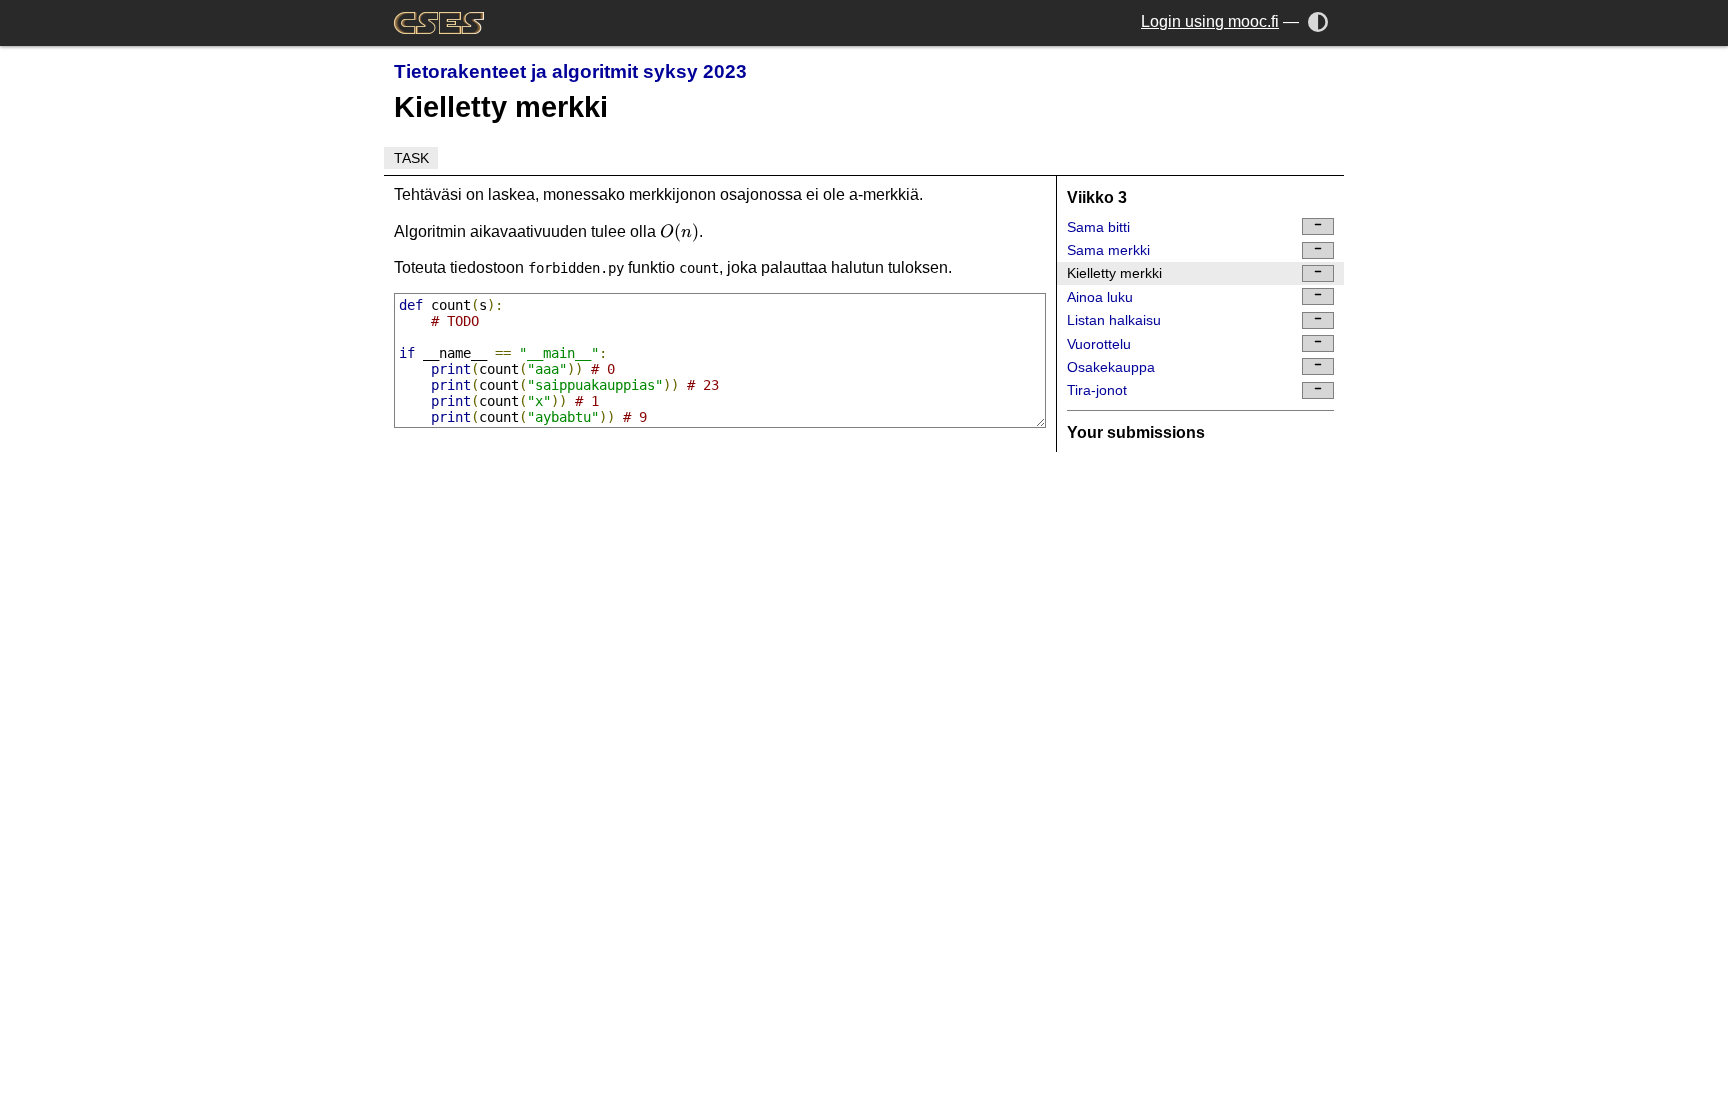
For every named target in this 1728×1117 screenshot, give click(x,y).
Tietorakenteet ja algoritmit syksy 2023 (570, 71)
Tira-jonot (1097, 390)
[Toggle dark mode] (1318, 21)
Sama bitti (1098, 227)
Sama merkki (1108, 250)
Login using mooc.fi (1210, 21)
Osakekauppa (1111, 367)
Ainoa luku (1100, 297)
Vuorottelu (1099, 344)
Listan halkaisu (1114, 320)
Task (411, 158)
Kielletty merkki (1114, 273)
